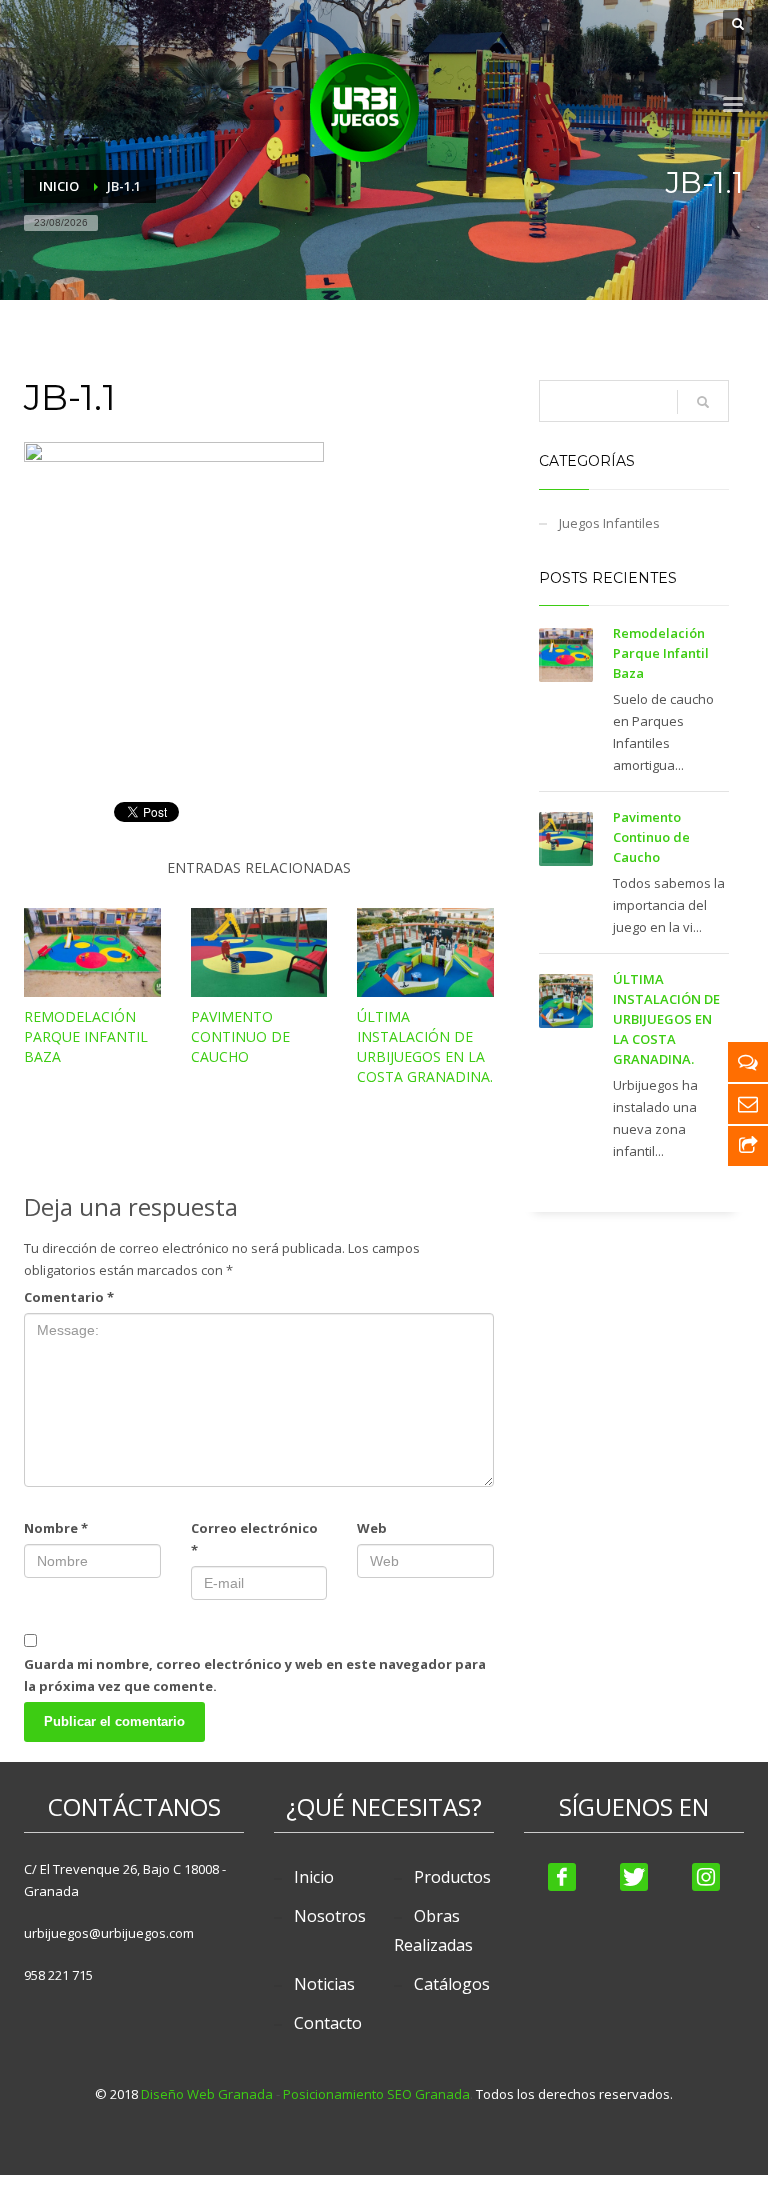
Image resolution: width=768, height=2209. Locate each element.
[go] (703, 402)
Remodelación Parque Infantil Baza (86, 1036)
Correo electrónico (254, 1539)
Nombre (56, 1528)
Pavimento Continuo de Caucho (240, 1036)
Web (372, 1528)
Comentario (69, 1297)
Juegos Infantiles (609, 523)
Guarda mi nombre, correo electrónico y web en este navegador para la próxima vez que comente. (255, 1675)
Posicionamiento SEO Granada (376, 2094)
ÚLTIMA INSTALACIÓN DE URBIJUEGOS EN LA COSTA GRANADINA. (425, 1046)
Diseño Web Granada (207, 2094)
